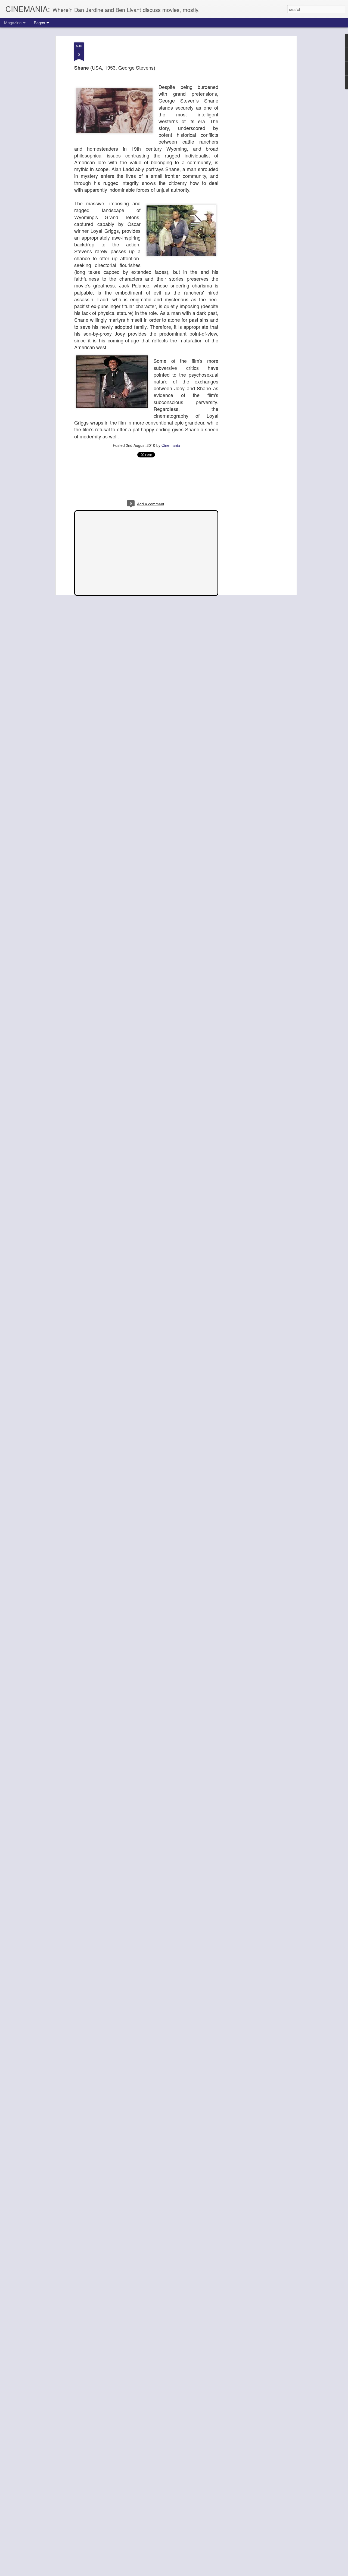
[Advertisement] (248, 128)
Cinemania (171, 445)
